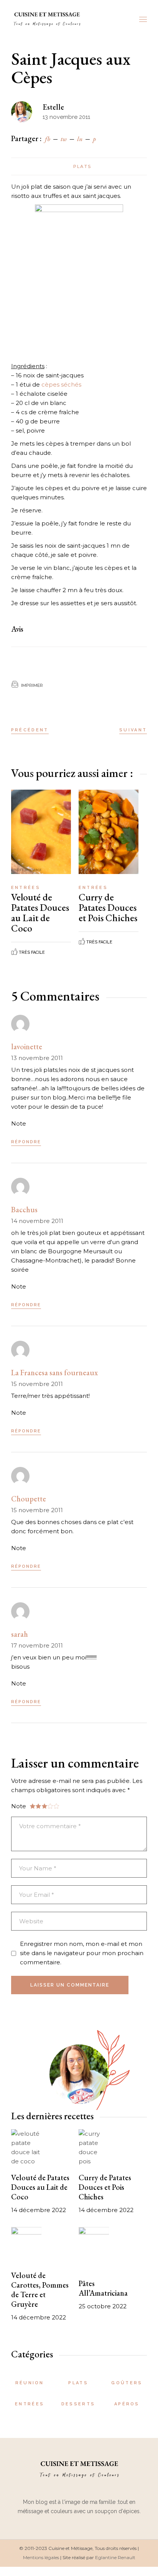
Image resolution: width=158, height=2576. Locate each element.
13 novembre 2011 (37, 1058)
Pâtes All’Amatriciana (103, 2288)
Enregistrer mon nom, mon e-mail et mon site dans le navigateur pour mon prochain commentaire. (82, 1953)
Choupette (29, 1499)
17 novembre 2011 (37, 1645)
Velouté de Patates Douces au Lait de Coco (40, 913)
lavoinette (27, 1047)
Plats (82, 166)
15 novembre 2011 (37, 1384)
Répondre (26, 1142)
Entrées (26, 888)
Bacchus (24, 1210)
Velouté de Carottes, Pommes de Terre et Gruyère (40, 2290)
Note (19, 1123)
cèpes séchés (61, 384)
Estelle (53, 107)
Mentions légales (41, 2557)
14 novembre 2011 (37, 1221)
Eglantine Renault (115, 2557)
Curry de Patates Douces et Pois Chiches (108, 907)
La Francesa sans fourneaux (54, 1373)
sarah (20, 1634)
